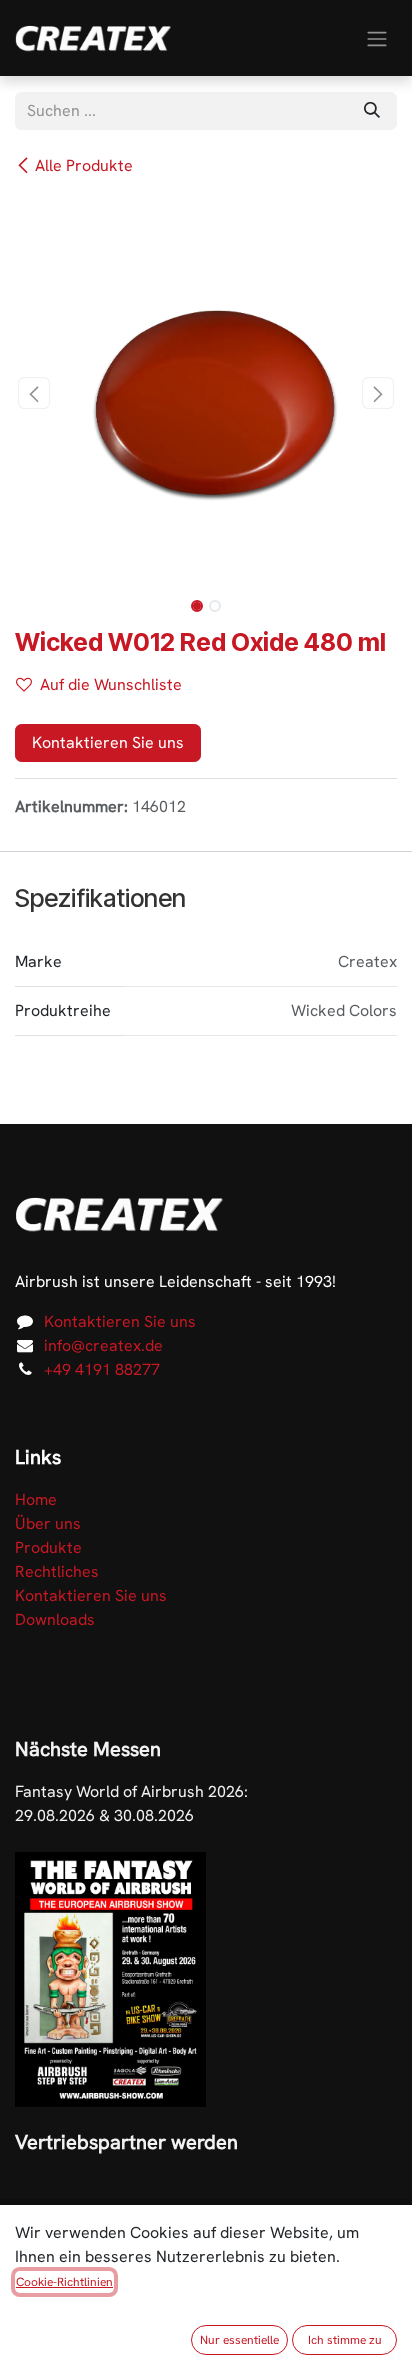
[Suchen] (372, 111)
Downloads (55, 1619)
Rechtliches (57, 1571)
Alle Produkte (84, 165)
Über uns (48, 1523)
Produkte (48, 1547)
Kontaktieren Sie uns (108, 742)
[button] (34, 393)
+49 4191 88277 (102, 1369)
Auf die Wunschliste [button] (111, 684)
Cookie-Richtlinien (64, 2282)
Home (36, 1499)
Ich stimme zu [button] (345, 2340)
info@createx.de (103, 1345)
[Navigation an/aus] (377, 37)
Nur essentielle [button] (239, 2340)
